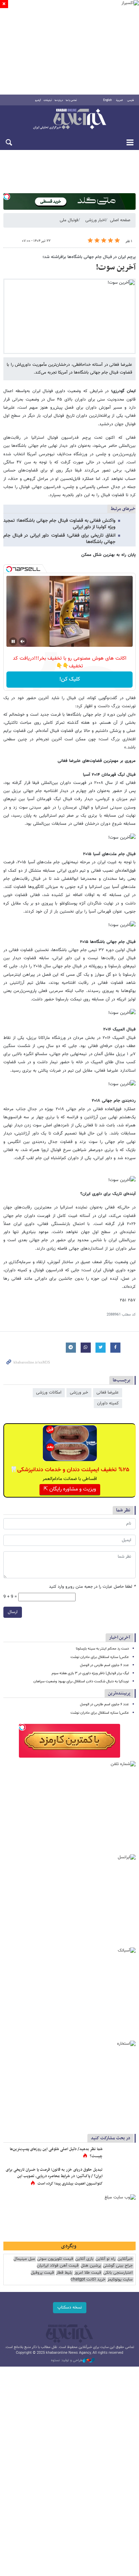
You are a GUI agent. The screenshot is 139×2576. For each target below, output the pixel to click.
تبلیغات (48, 100)
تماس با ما (71, 100)
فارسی (131, 100)
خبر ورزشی (79, 1393)
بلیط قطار (64, 2273)
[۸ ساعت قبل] (120, 2156)
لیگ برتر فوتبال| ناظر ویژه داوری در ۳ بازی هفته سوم (90, 1673)
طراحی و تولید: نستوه (67, 2361)
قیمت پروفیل (42, 2273)
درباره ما (59, 100)
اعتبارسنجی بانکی (118, 2273)
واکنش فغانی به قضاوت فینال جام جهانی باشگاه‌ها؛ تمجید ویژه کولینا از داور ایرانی (59, 524)
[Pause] (13, 641)
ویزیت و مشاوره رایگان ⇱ (70, 1489)
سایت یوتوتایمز (120, 2280)
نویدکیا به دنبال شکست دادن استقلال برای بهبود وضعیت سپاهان (81, 1681)
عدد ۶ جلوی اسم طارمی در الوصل (104, 1665)
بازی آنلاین (84, 2259)
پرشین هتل (91, 2266)
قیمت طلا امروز (88, 2273)
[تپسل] (7, 197)
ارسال (13, 1612)
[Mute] (23, 641)
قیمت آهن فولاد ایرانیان (58, 2266)
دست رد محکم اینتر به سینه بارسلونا (102, 1649)
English (107, 100)
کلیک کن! (70, 679)
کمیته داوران (108, 1403)
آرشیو (38, 100)
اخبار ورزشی (95, 220)
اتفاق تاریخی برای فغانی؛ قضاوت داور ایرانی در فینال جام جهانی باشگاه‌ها (59, 539)
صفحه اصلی (120, 220)
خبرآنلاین (69, 120)
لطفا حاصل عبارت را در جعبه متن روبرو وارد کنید (92, 1587)
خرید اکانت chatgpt (88, 2280)
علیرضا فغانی (108, 1393)
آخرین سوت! (116, 267)
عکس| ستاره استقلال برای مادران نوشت (100, 1657)
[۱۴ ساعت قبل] (120, 2177)
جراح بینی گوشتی (118, 2266)
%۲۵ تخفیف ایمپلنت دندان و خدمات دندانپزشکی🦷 (70, 1470)
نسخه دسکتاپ (70, 2307)
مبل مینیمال (24, 2259)
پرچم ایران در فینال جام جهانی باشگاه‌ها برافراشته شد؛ (89, 257)
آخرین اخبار (120, 1638)
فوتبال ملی (69, 220)
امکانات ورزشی (49, 1393)
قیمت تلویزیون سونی (55, 2259)
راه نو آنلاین (105, 2259)
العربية (119, 100)
